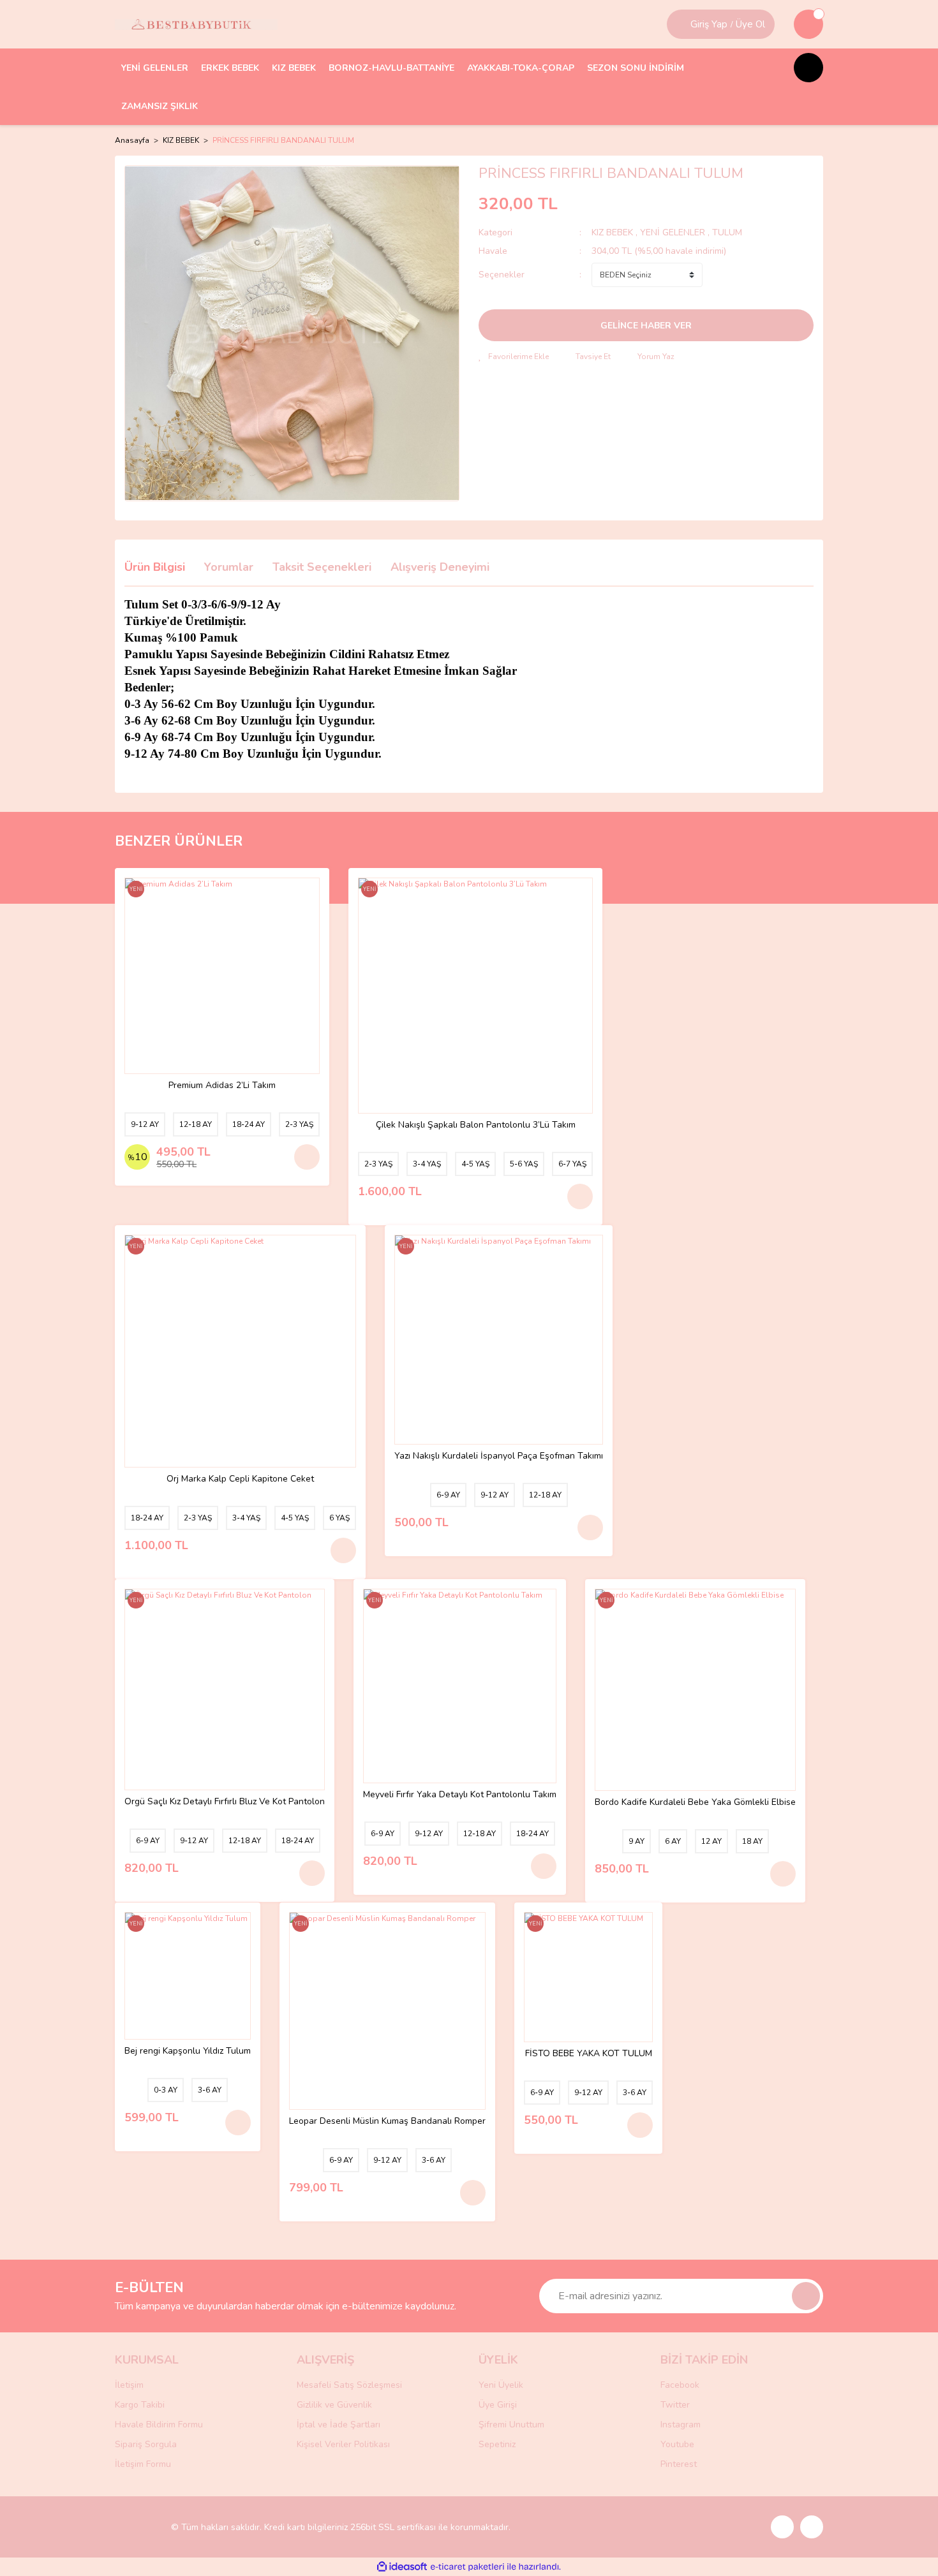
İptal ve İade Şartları (339, 2425)
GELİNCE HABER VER (646, 326)
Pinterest (679, 2464)
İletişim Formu (143, 2464)
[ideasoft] (402, 2567)
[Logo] (196, 24)
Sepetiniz (497, 2444)
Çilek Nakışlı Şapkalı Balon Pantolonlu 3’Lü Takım (476, 1125)
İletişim (129, 2385)
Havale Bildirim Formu (159, 2425)
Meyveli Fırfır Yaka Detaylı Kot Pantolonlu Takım (460, 1795)
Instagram (681, 2425)
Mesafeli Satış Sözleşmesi (349, 2385)
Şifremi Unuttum (511, 2425)
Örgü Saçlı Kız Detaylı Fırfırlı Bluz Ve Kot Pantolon (225, 1802)
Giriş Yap (709, 24)
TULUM (727, 232)
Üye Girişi (498, 2405)
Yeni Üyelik (501, 2385)
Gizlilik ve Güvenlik (334, 2405)
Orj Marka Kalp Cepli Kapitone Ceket (240, 1479)
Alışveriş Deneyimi (440, 567)
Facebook (680, 2385)
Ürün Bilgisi (155, 567)
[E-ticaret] (467, 2567)
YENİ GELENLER (673, 232)
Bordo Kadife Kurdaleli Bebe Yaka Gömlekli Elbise (695, 1803)
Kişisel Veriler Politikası (343, 2444)
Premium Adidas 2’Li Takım (222, 1086)
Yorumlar (229, 567)
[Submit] (806, 2296)
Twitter (675, 2405)
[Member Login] (680, 24)
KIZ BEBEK (614, 232)
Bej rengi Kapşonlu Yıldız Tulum (188, 2051)
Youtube (677, 2444)
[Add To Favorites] (514, 357)
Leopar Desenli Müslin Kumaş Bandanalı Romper (387, 2122)
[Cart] (808, 24)
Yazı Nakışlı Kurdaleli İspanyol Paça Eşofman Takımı (499, 1456)
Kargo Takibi (140, 2405)
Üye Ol (750, 24)
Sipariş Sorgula (146, 2444)
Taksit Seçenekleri (322, 567)
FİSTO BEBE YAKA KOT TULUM (589, 2054)
